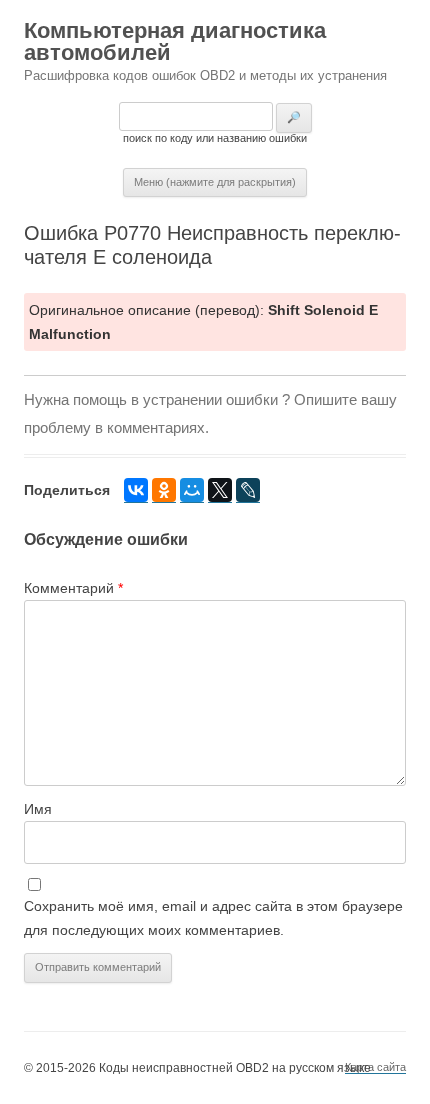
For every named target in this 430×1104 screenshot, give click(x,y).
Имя (38, 809)
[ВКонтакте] (136, 490)
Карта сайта (375, 1067)
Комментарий (73, 588)
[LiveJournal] (248, 490)
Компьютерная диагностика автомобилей (175, 41)
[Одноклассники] (164, 490)
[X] (220, 490)
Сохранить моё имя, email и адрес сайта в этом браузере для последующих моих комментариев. (213, 918)
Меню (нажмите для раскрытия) (215, 182)
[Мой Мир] (192, 490)
